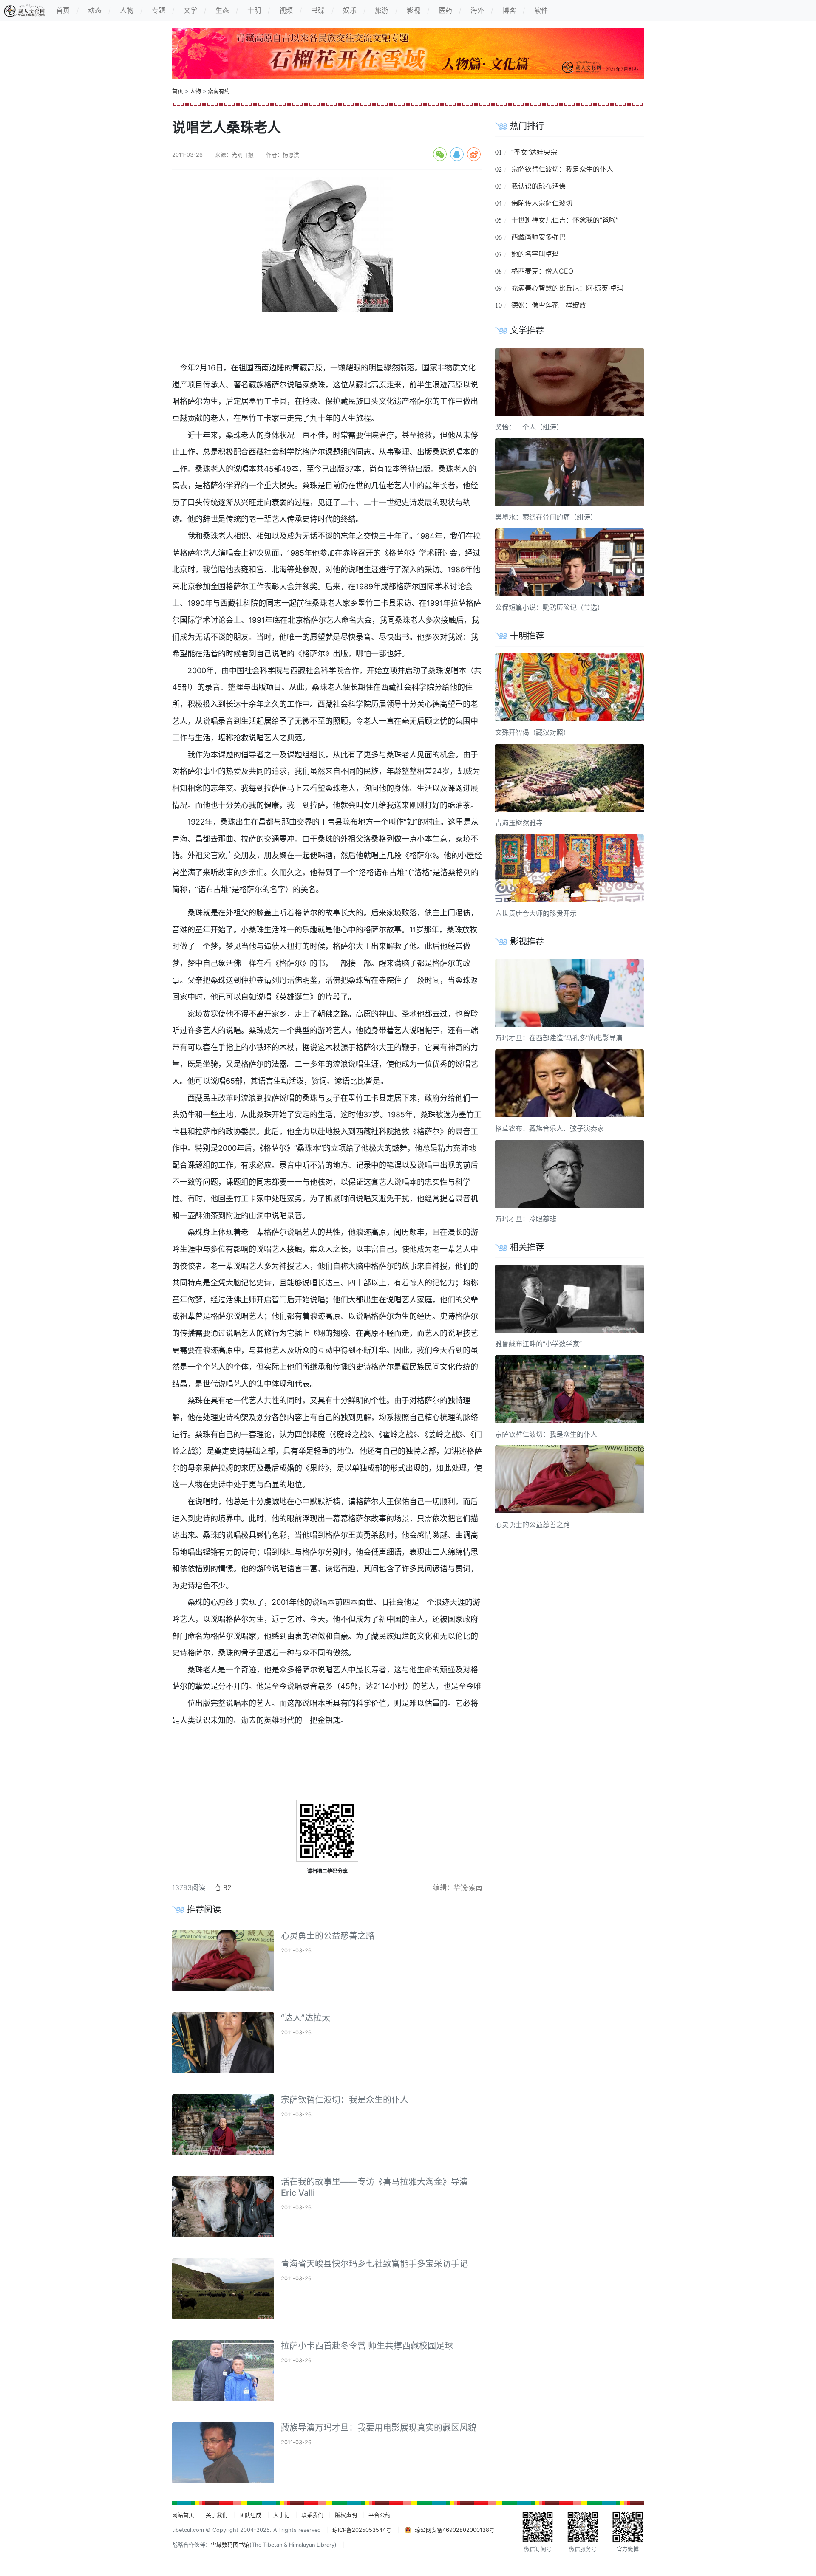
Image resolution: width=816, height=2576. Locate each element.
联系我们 (312, 2515)
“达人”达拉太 (306, 2018)
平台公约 (380, 2515)
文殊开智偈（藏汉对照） (533, 732)
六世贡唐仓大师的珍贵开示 (536, 913)
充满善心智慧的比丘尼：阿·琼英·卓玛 (567, 288)
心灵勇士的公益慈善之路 (328, 1936)
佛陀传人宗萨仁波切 (542, 203)
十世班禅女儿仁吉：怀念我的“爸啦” (565, 220)
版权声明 (346, 2515)
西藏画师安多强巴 (538, 237)
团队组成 (250, 2515)
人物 (195, 91)
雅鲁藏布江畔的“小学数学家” (538, 1344)
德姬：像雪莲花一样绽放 (549, 305)
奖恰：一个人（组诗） (529, 427)
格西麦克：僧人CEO (542, 271)
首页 (178, 91)
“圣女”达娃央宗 (534, 152)
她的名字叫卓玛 (535, 254)
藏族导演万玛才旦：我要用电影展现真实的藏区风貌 (379, 2428)
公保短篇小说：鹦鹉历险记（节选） (550, 607)
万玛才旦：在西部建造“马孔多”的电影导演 (559, 1038)
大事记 (282, 2515)
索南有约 (219, 91)
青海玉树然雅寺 (519, 823)
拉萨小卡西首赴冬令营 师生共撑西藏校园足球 (367, 2346)
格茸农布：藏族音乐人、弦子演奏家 (550, 1128)
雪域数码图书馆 (230, 2545)
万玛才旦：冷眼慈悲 (526, 1219)
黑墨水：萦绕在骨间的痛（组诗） (546, 517)
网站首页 (183, 2515)
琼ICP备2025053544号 (362, 2530)
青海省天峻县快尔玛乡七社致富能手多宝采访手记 (374, 2264)
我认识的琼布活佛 (538, 186)
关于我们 (217, 2515)
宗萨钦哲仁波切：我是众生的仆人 (345, 2100)
